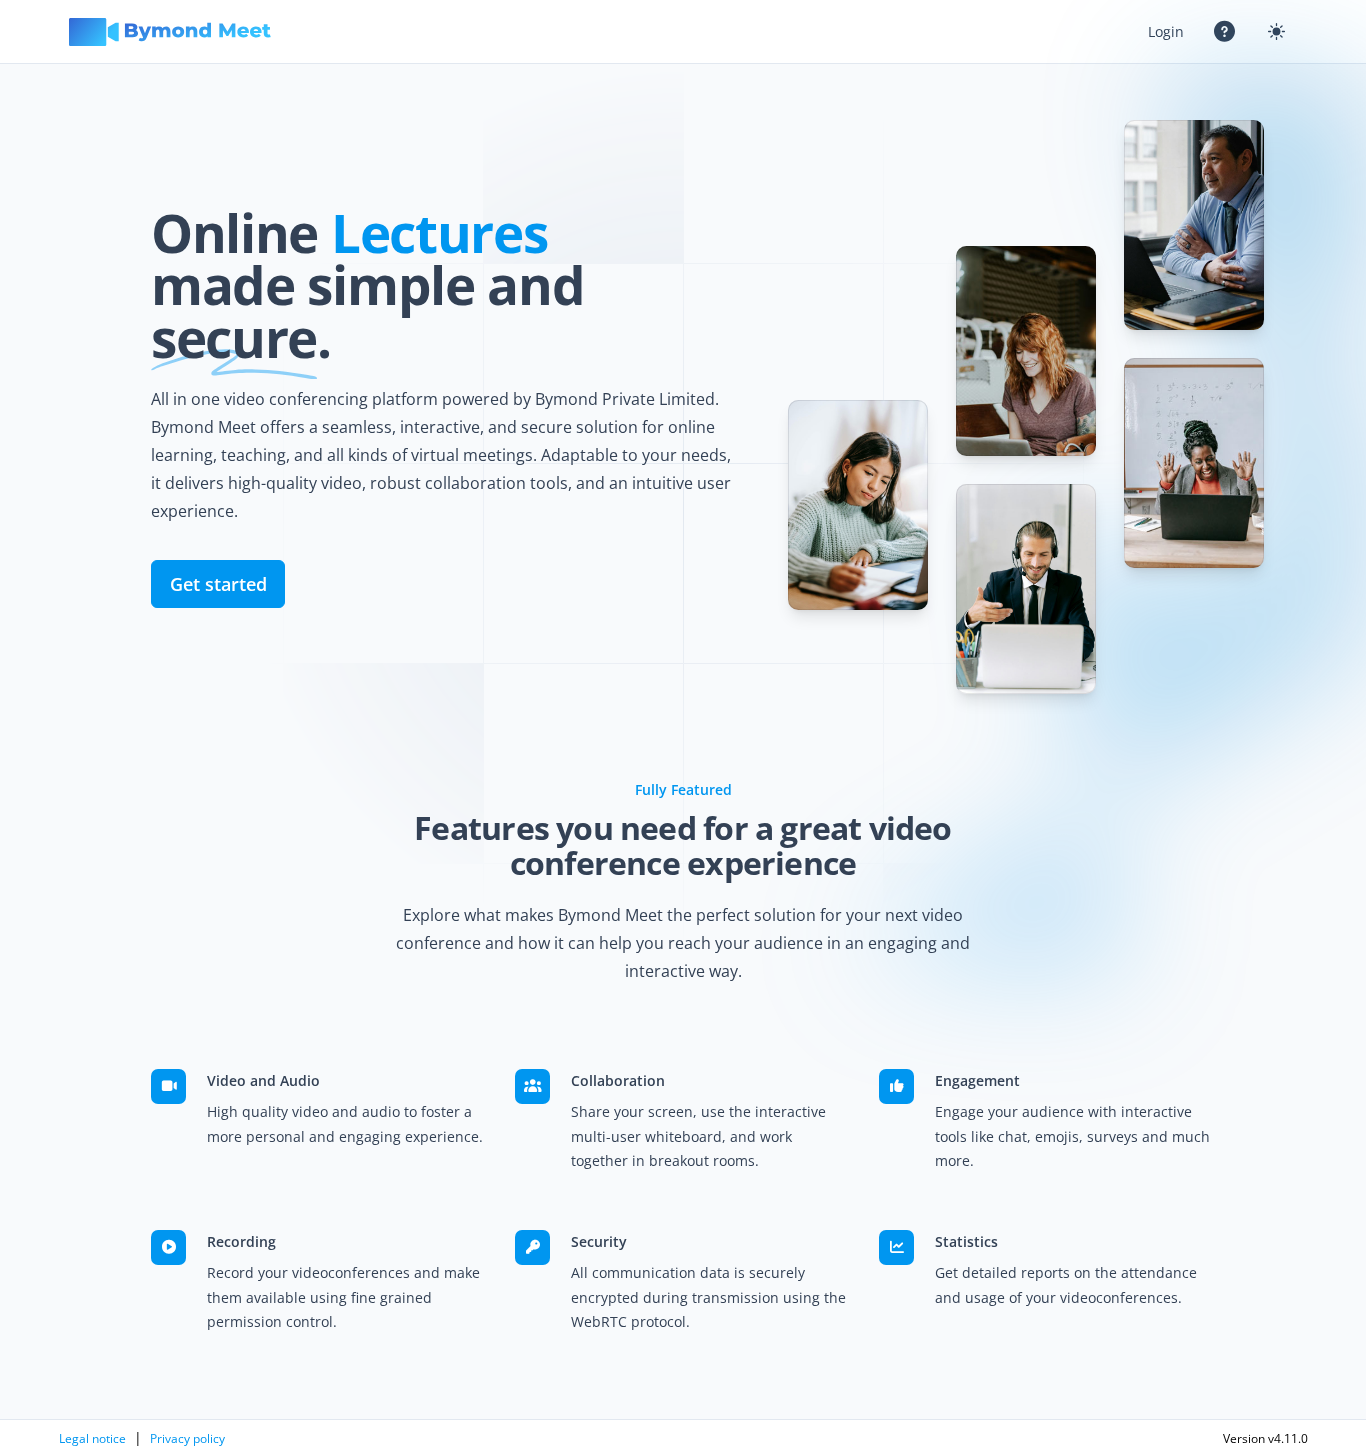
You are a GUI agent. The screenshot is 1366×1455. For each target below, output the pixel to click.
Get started (218, 584)
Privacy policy (187, 1438)
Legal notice (92, 1438)
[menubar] (1217, 31)
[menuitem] (1165, 31)
